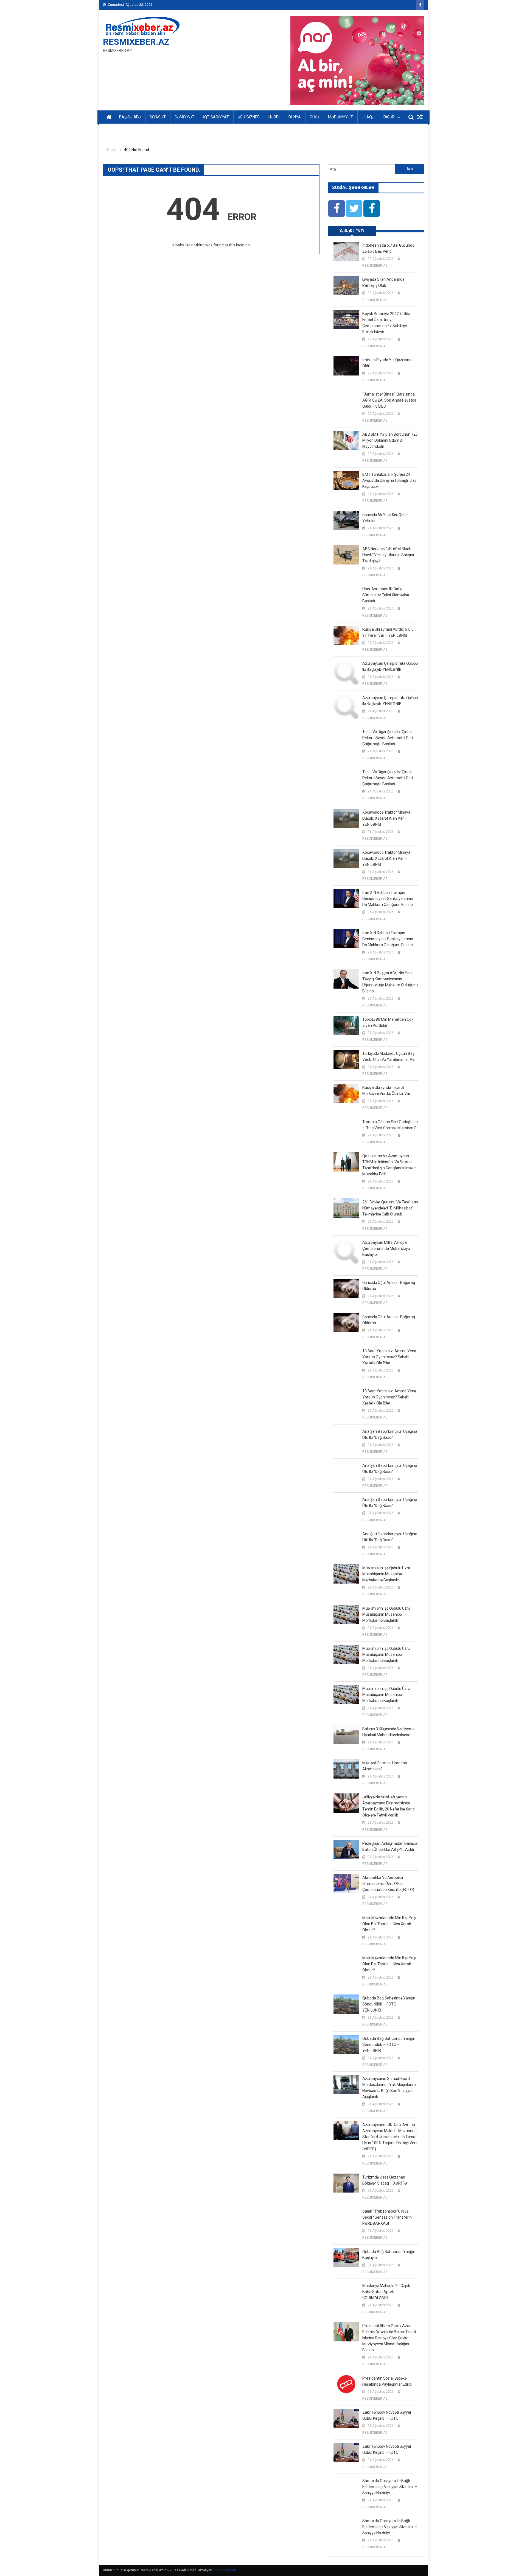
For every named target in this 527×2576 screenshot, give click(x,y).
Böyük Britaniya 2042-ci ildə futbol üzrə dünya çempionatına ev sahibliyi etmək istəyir (386, 323)
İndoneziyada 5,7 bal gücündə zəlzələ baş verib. (388, 248)
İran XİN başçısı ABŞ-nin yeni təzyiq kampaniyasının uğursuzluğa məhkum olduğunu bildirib (390, 982)
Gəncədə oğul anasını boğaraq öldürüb (389, 1286)
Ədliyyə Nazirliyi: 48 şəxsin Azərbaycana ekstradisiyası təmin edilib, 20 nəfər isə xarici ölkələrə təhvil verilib (389, 1806)
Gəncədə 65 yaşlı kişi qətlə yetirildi (385, 518)
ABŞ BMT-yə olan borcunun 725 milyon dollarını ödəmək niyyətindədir (390, 440)
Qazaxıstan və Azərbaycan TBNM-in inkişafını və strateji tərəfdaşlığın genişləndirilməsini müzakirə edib (390, 1165)
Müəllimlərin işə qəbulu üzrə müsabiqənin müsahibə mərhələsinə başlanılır (386, 1574)
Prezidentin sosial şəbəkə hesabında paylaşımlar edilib (387, 2381)
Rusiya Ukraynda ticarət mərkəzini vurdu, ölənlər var (386, 1091)
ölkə (314, 117)
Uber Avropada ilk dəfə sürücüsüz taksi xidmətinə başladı (386, 595)
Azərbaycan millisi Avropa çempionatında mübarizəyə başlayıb (386, 1248)
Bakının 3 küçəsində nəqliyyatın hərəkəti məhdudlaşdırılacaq (389, 1732)
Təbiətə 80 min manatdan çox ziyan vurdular (388, 1022)
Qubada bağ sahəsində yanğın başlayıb (389, 2255)
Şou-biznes (249, 117)
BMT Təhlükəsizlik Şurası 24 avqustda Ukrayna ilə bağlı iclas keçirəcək (389, 480)
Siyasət (158, 117)
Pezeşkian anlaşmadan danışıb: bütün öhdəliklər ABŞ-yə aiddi (390, 1846)
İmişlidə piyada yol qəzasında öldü (388, 363)
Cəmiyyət (184, 117)
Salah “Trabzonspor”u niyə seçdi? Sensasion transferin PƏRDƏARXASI (387, 2217)
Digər (389, 117)
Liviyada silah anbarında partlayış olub (383, 282)
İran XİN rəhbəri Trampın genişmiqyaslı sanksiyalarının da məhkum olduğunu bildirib (388, 898)
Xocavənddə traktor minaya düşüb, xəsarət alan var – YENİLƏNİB (386, 818)
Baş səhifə (130, 117)
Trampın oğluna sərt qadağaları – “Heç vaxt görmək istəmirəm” (390, 1125)
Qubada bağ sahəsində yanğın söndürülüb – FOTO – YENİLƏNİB (389, 2004)
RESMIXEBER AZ (375, 266)
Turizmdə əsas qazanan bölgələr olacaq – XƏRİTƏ (385, 2180)
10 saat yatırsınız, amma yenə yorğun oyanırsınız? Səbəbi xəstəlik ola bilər (389, 1357)
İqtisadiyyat (216, 117)
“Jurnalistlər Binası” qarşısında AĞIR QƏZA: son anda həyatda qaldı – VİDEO (389, 400)
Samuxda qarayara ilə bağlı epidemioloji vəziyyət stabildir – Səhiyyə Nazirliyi (390, 2487)
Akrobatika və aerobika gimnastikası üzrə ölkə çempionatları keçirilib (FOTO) (388, 1884)
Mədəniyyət (340, 117)
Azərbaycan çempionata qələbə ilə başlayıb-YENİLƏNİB (390, 666)
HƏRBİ (274, 117)
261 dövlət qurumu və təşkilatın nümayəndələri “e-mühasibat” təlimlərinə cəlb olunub (390, 1208)
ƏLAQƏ (368, 117)
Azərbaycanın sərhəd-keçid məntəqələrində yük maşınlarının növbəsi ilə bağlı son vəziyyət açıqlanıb (390, 2088)
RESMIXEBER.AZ (136, 42)
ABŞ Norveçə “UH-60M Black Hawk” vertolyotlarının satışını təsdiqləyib (388, 555)
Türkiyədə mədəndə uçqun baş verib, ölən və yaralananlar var (389, 1056)
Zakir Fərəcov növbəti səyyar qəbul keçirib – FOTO (387, 2415)
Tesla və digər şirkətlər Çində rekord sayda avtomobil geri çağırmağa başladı (388, 738)
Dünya (295, 117)
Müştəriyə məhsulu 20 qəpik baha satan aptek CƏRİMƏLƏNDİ (386, 2292)
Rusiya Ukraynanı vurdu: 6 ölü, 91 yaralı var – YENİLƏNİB (388, 632)
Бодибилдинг (225, 2570)
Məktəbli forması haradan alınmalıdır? (385, 1766)
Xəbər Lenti (352, 231)
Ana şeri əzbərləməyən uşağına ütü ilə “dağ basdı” (390, 1434)
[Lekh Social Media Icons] (337, 208)
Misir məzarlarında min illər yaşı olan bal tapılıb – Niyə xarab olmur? (389, 1924)
